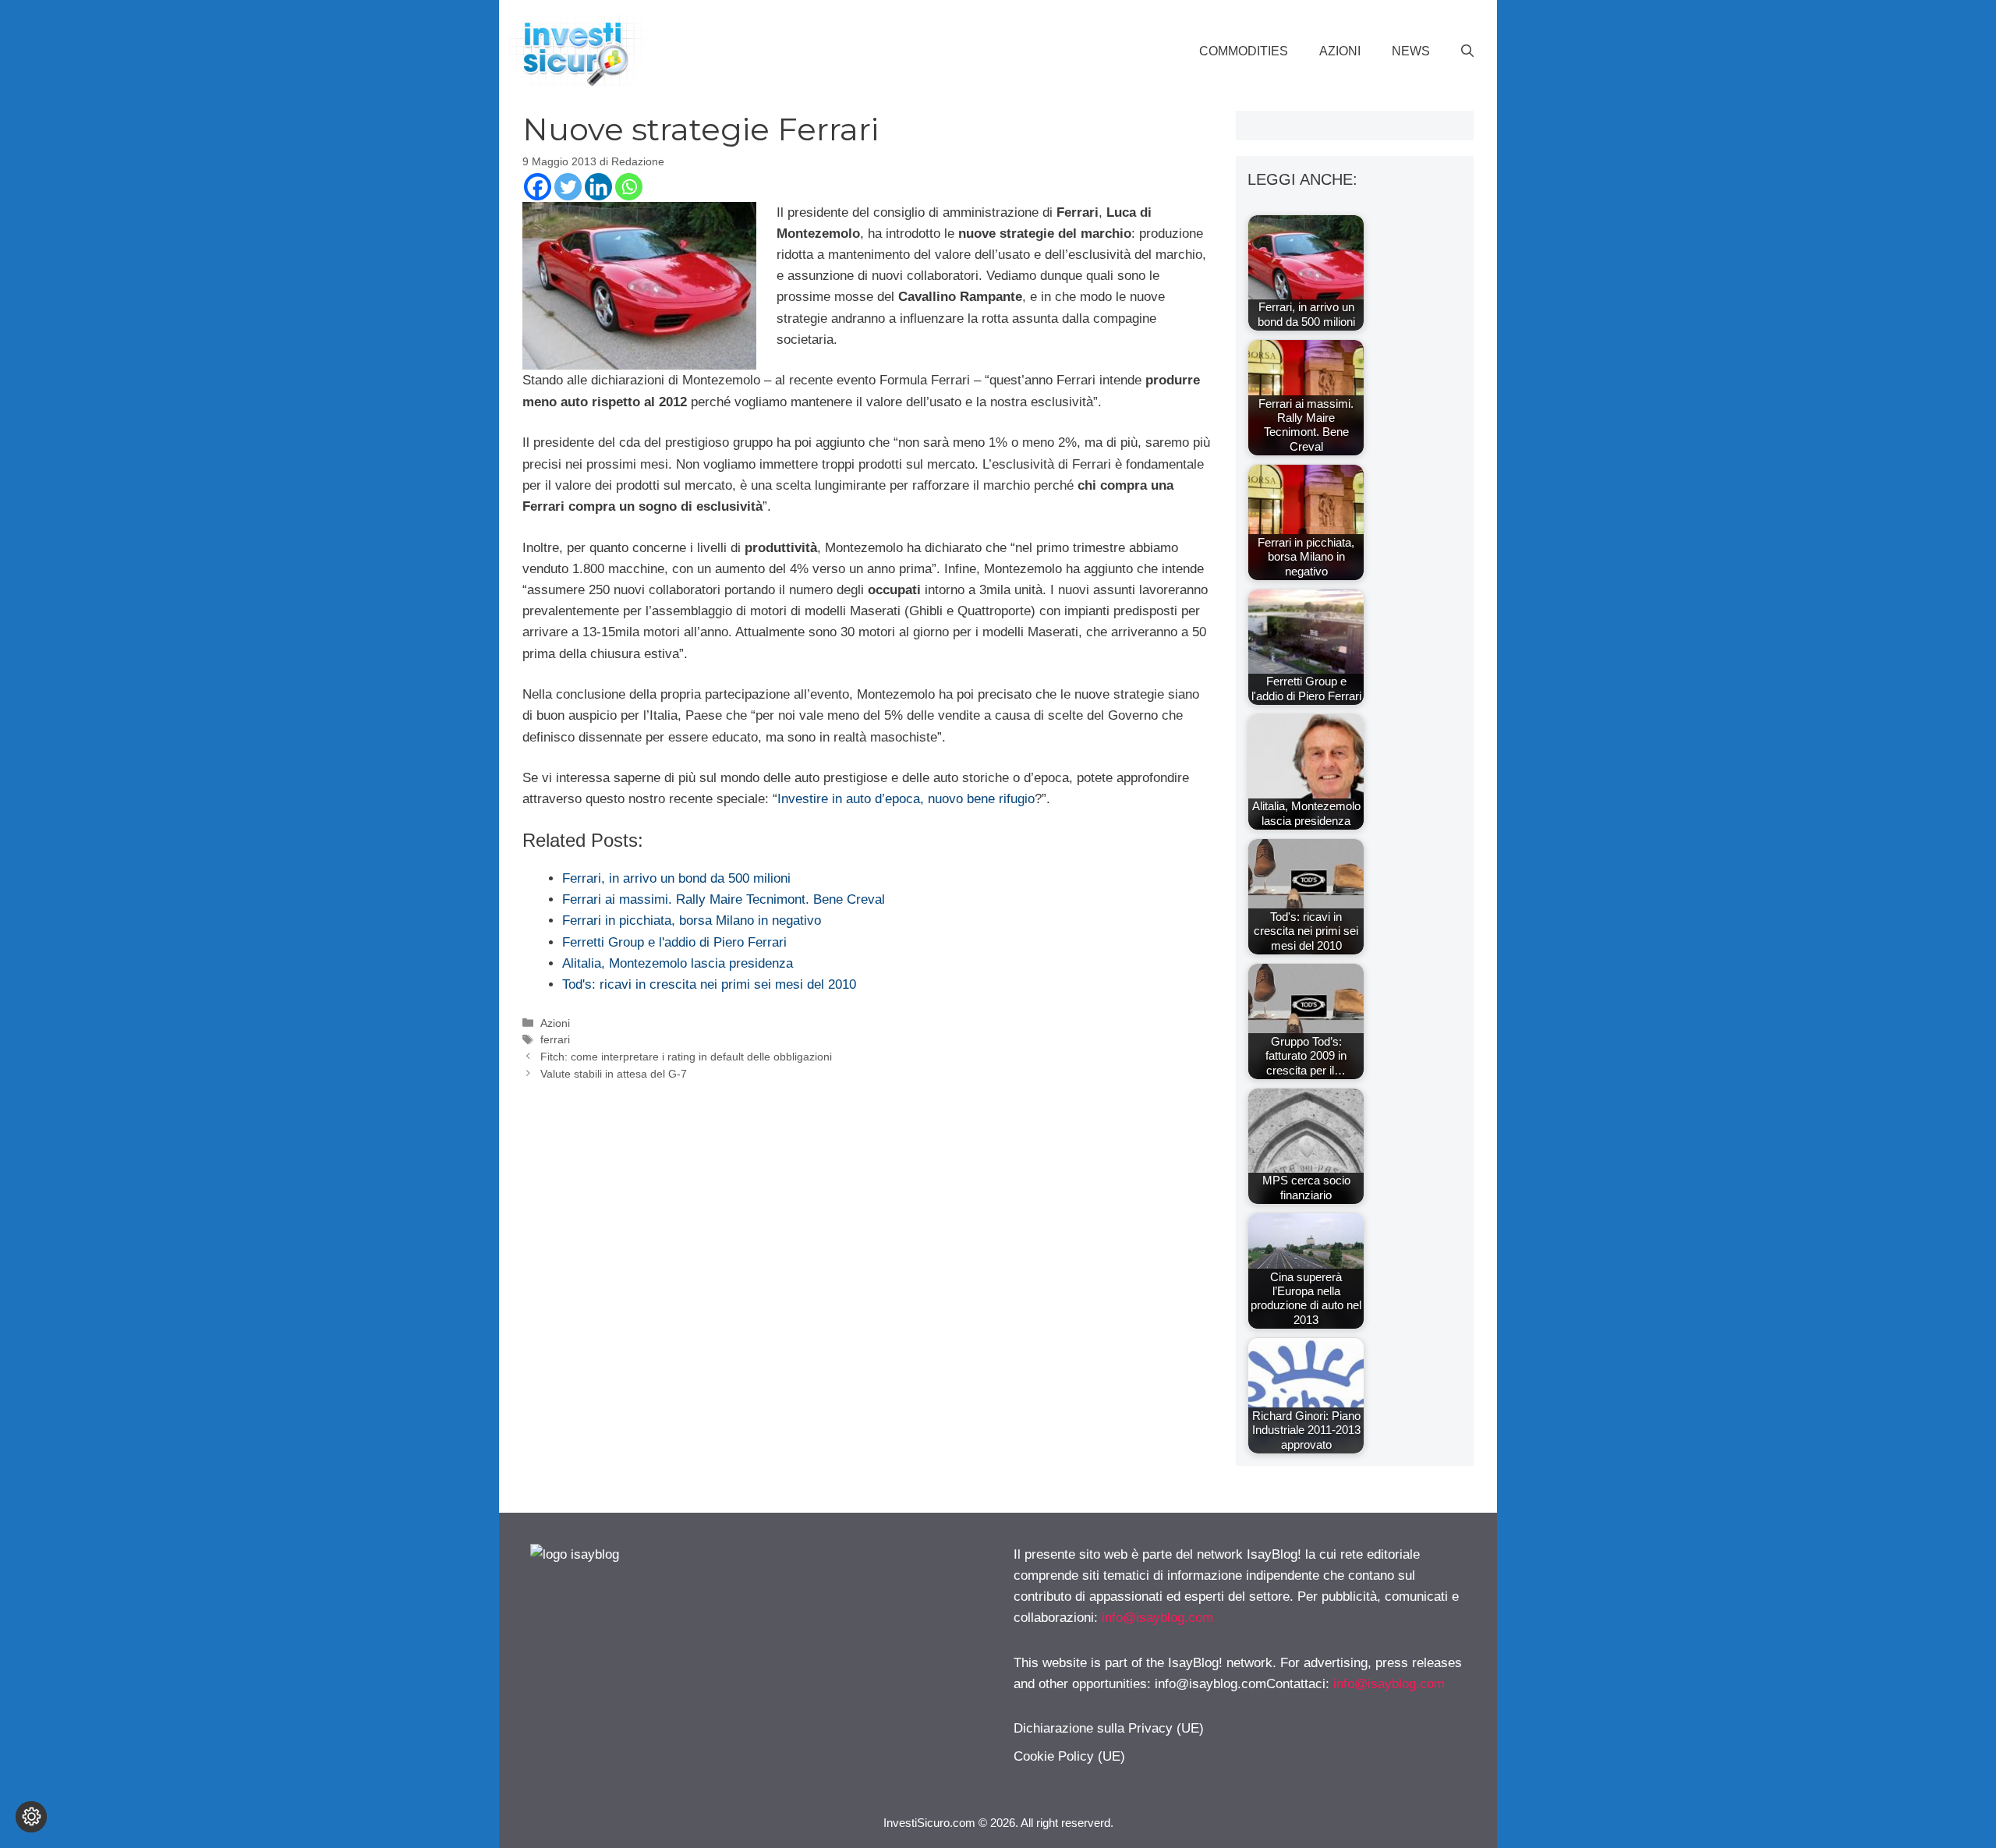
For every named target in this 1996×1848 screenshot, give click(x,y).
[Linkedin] (598, 187)
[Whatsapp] (629, 187)
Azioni (1340, 51)
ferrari (555, 1039)
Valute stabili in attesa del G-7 (614, 1074)
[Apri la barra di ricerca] (1467, 51)
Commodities (1244, 51)
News (1411, 51)
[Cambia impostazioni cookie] (31, 1817)
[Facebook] (538, 187)
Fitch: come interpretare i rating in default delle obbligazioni (686, 1057)
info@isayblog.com (1157, 1618)
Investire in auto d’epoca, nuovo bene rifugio (906, 799)
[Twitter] (568, 187)
